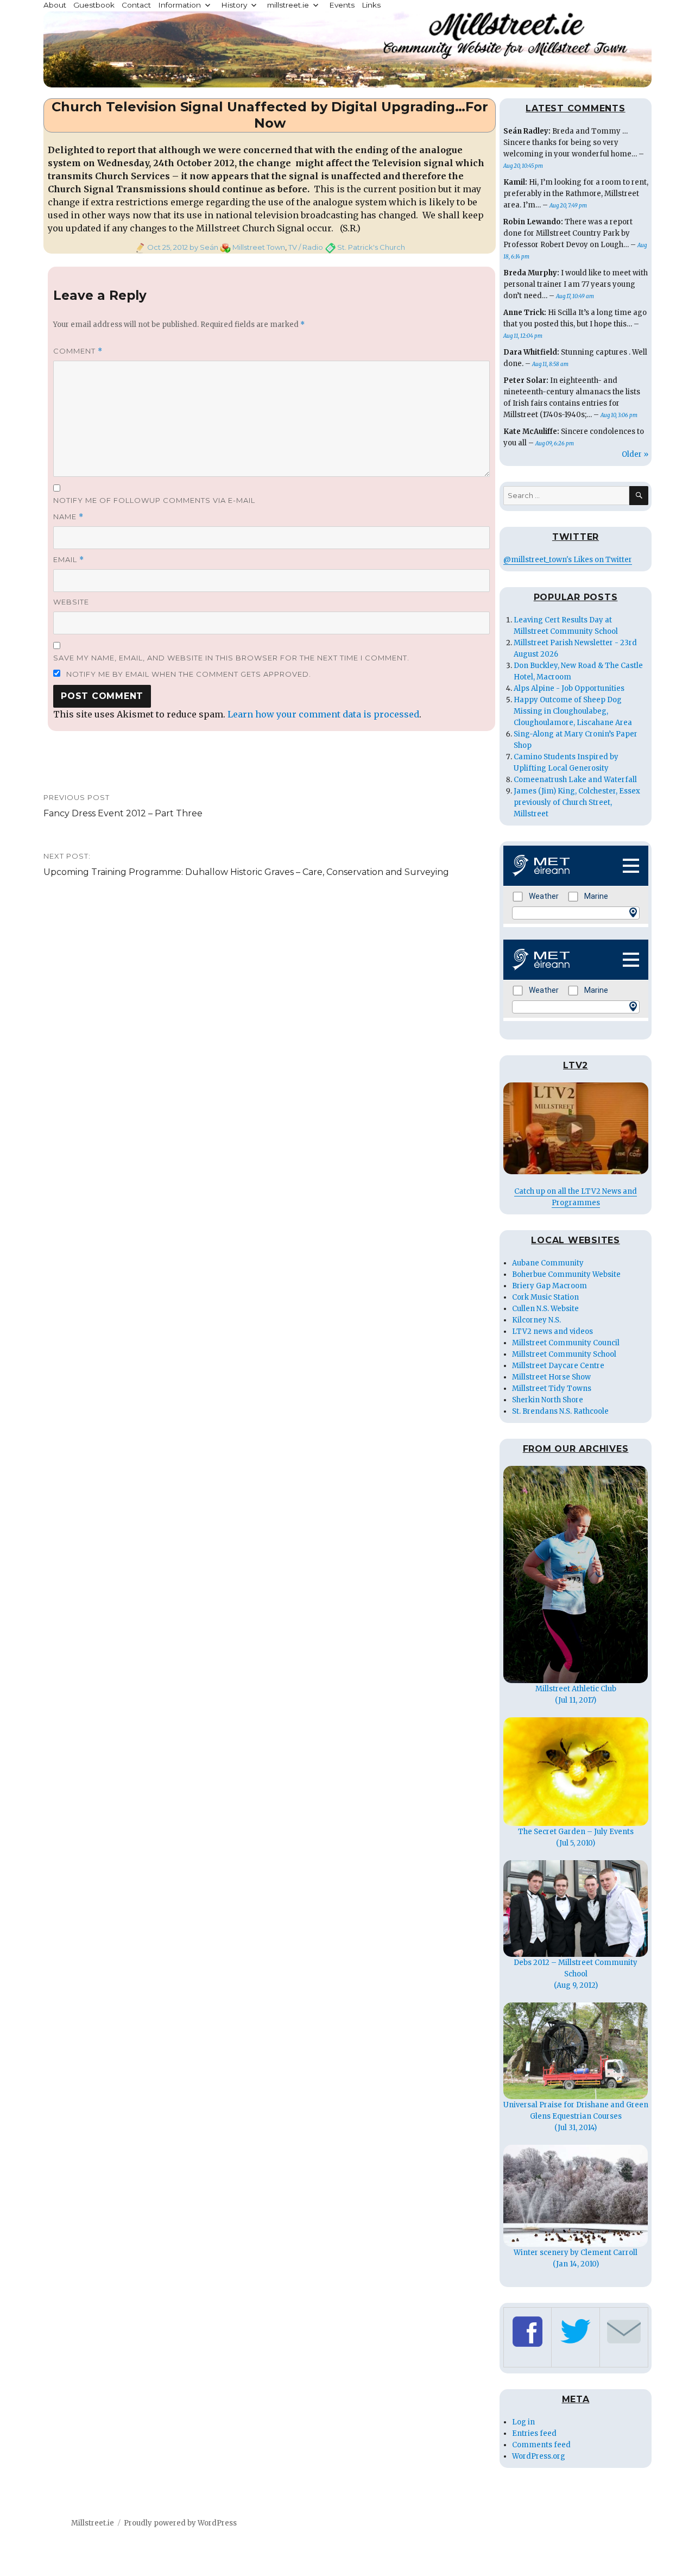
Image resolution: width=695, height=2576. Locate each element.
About (55, 5)
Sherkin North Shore (548, 1400)
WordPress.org (539, 2456)
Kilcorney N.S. (536, 1320)
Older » (635, 454)
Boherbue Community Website (566, 1274)
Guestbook (94, 5)
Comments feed (541, 2445)
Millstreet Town (259, 247)
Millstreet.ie (93, 2523)
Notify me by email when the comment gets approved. (188, 674)
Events (342, 5)
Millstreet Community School (564, 1354)
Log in (523, 2422)
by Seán (203, 247)
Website (71, 602)
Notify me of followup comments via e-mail (154, 500)
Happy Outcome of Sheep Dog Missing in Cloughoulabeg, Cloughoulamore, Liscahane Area (573, 711)
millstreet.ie (288, 5)
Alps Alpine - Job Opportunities (569, 688)
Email (69, 560)
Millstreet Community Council (566, 1343)
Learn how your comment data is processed (323, 714)
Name (68, 517)
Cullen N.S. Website (545, 1309)
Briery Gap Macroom (549, 1286)
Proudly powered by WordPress (180, 2523)
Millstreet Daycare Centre (558, 1366)
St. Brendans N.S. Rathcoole (560, 1411)
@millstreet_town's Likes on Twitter (568, 560)
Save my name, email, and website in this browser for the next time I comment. (231, 658)
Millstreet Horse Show (551, 1377)
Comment (78, 351)
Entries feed (534, 2433)
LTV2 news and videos (552, 1331)
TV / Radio (306, 247)
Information (179, 5)
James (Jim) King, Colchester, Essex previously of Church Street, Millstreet (577, 802)
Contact (136, 5)
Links (371, 5)
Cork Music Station (545, 1297)
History (234, 5)
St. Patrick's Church (371, 247)
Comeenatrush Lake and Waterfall (575, 780)
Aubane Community (548, 1263)
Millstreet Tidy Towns (552, 1388)
